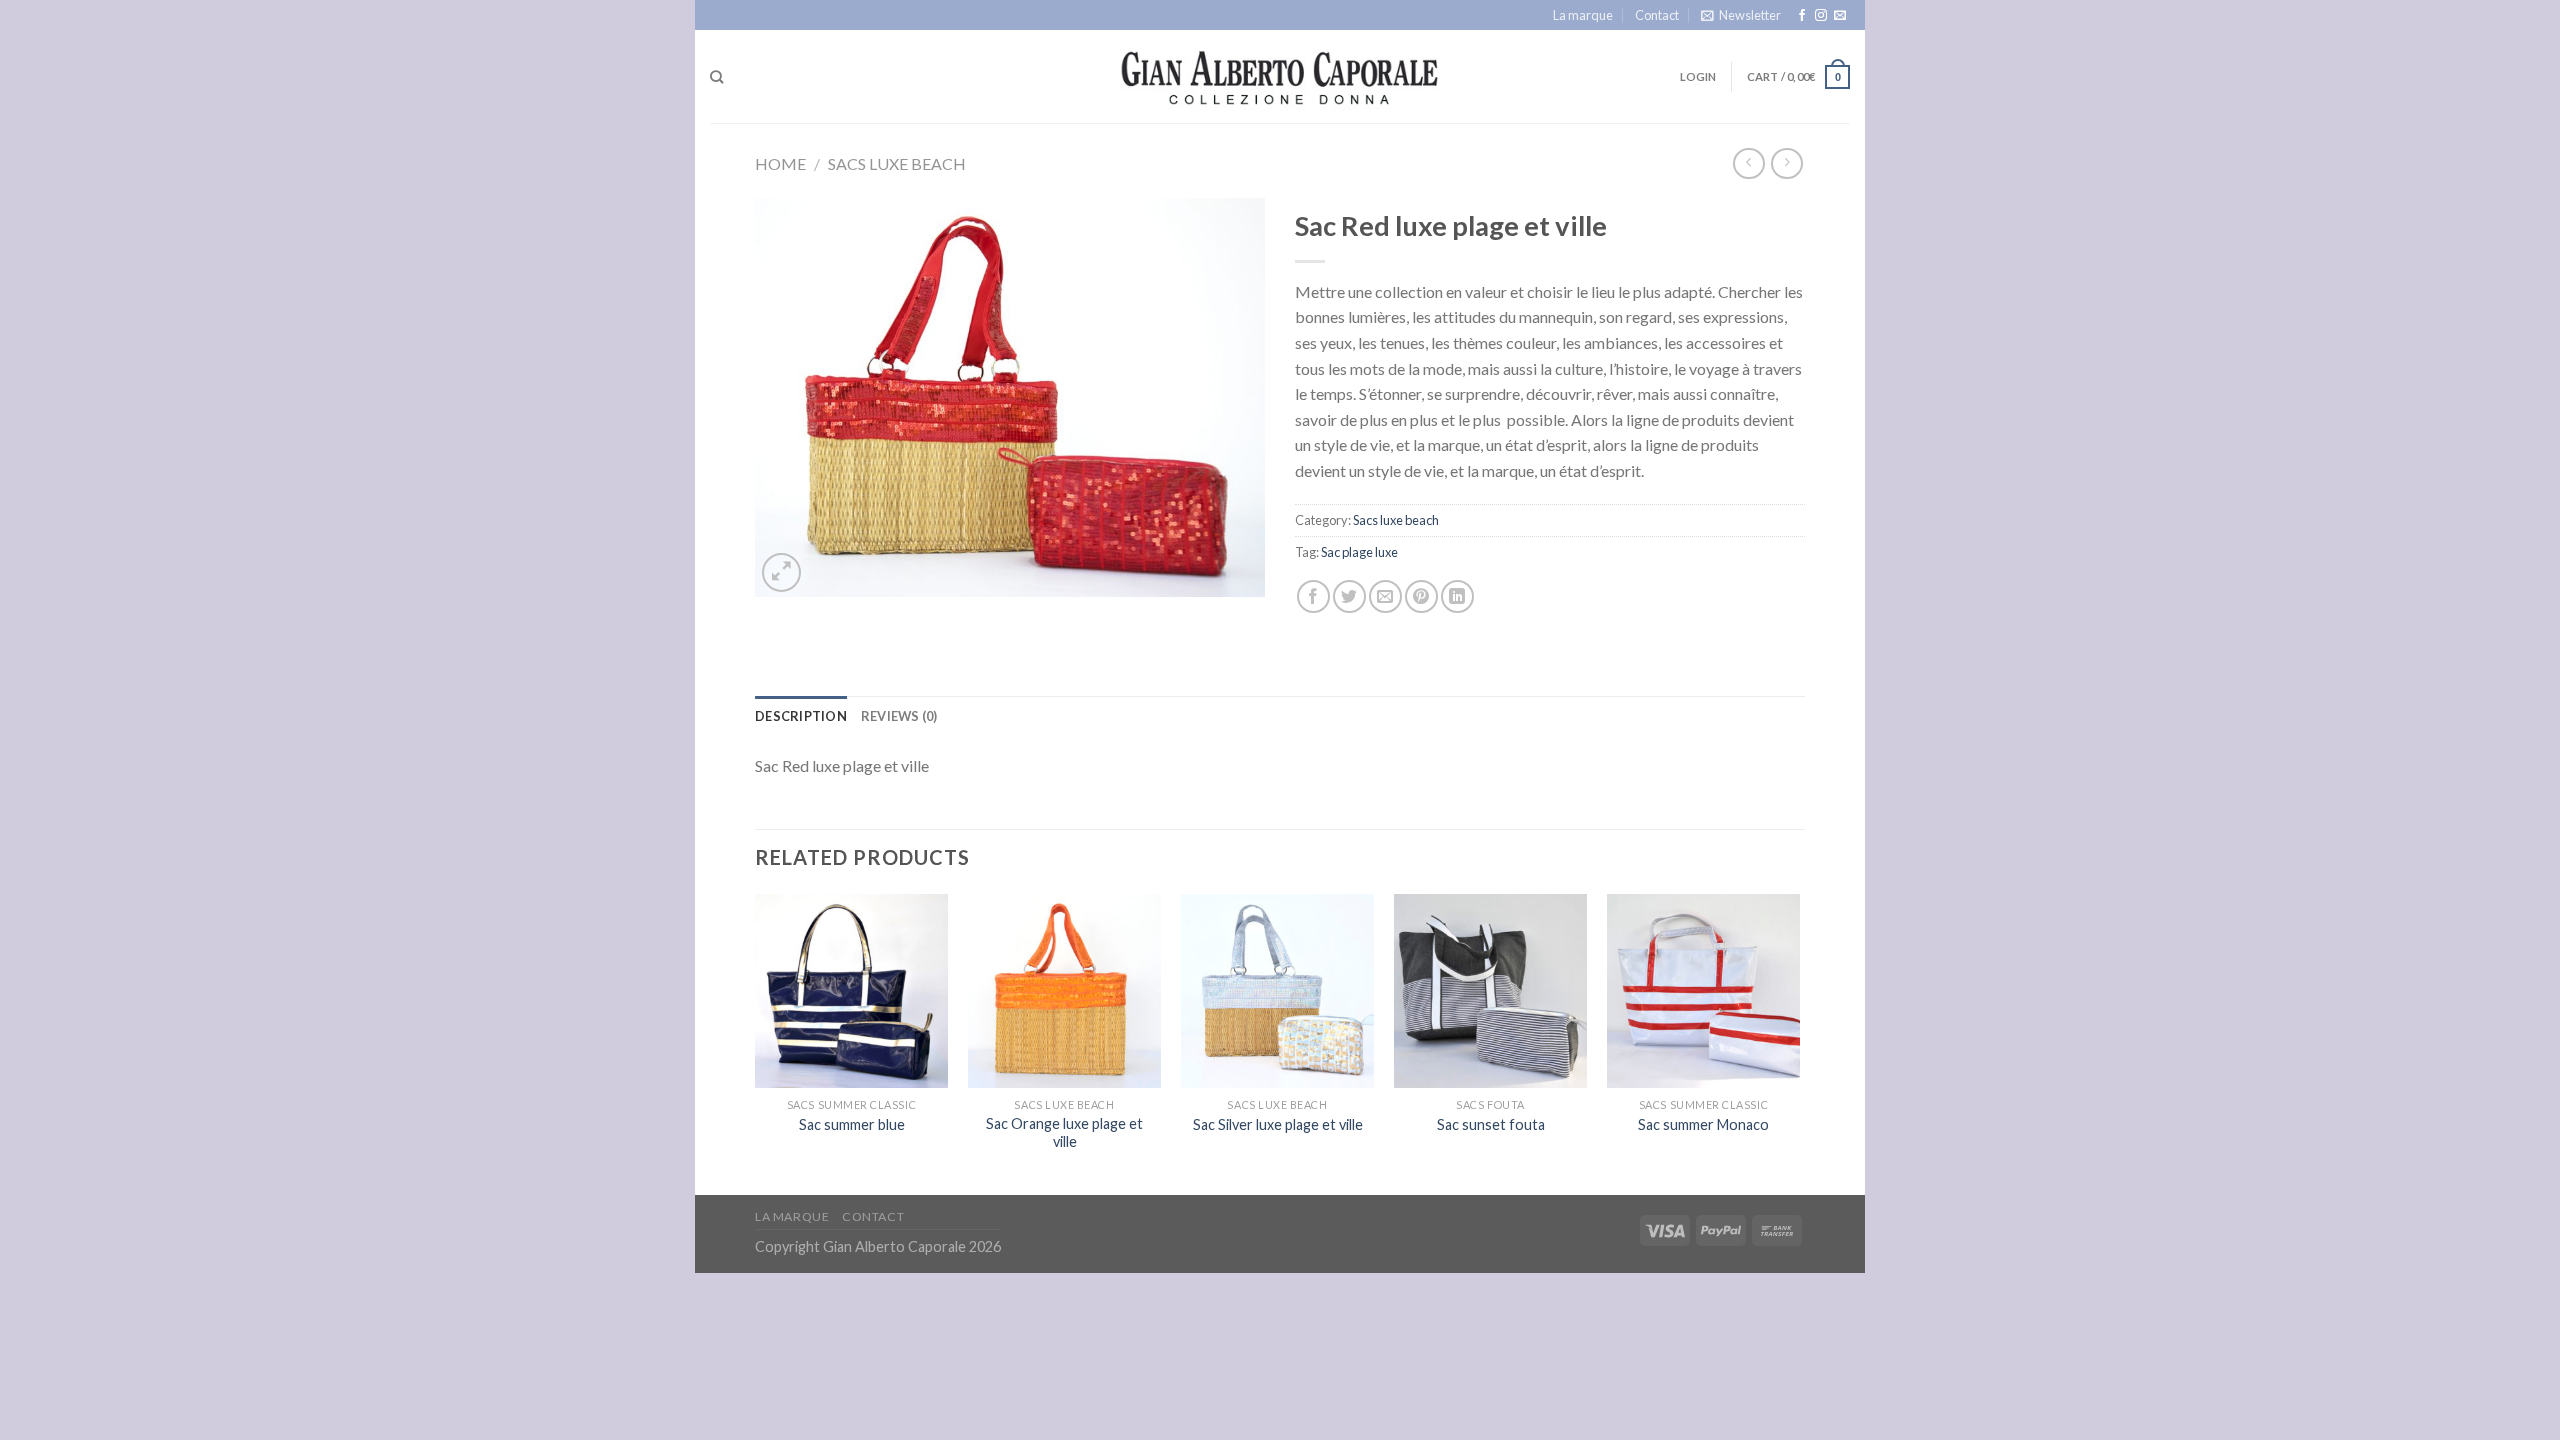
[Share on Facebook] (1313, 596)
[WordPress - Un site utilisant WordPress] (1280, 77)
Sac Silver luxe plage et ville (1278, 1124)
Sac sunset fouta (1491, 1124)
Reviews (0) (899, 716)
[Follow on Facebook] (1802, 16)
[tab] (801, 716)
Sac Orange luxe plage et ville (1064, 1133)
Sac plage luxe (1359, 552)
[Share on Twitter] (1349, 596)
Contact (1657, 15)
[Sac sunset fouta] (1490, 990)
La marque (1583, 15)
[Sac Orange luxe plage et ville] (1064, 990)
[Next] (1799, 1042)
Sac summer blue (852, 1124)
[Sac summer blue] (851, 990)
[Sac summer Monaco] (1703, 990)
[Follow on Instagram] (1821, 16)
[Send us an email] (1840, 16)
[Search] (716, 77)
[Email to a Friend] (1385, 596)
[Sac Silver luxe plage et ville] (1277, 990)
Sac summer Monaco (1703, 1124)
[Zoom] (781, 572)
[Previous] (756, 1042)
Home (780, 163)
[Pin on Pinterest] (1421, 596)
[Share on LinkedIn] (1457, 596)
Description (801, 716)
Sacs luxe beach (897, 163)
